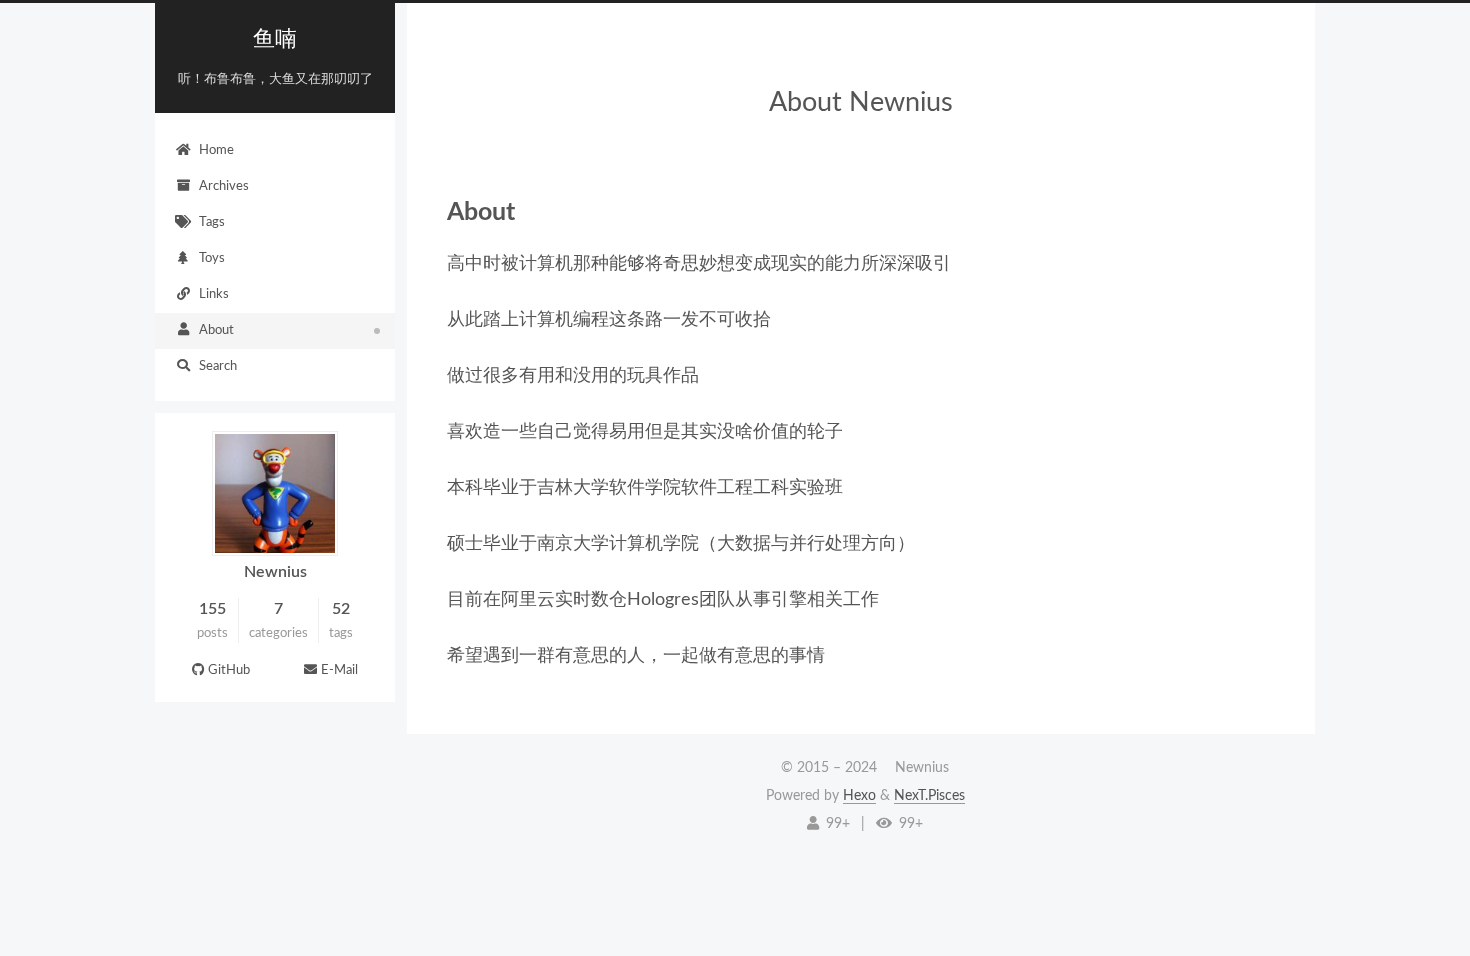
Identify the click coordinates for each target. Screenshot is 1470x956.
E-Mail (339, 670)
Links (214, 294)
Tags (212, 222)
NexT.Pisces (929, 796)
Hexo (859, 796)
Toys (212, 258)
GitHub (229, 670)
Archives (224, 186)
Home (216, 150)
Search (218, 366)
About (216, 330)
